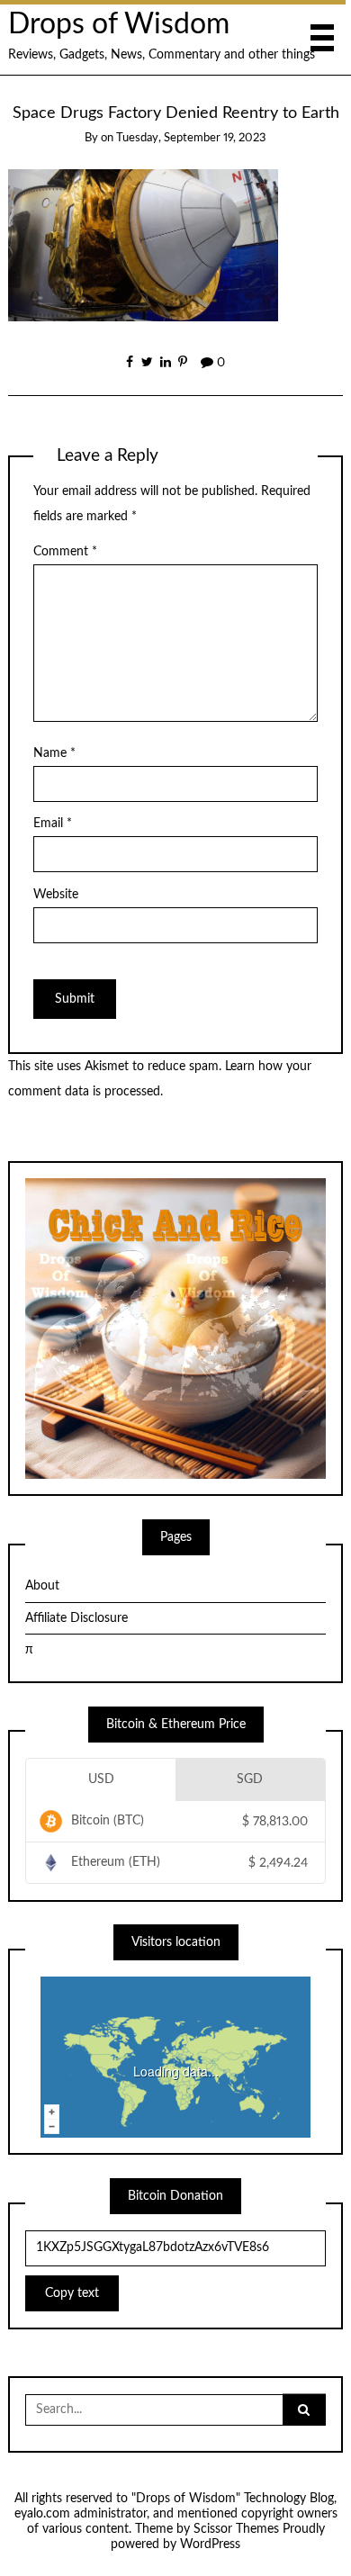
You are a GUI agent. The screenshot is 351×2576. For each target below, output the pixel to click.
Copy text (72, 2293)
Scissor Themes (236, 2529)
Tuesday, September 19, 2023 (191, 138)
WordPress (210, 2544)
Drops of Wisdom (119, 25)
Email (53, 824)
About (42, 1586)
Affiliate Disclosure (76, 1618)
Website (56, 895)
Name (54, 753)
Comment (65, 552)
